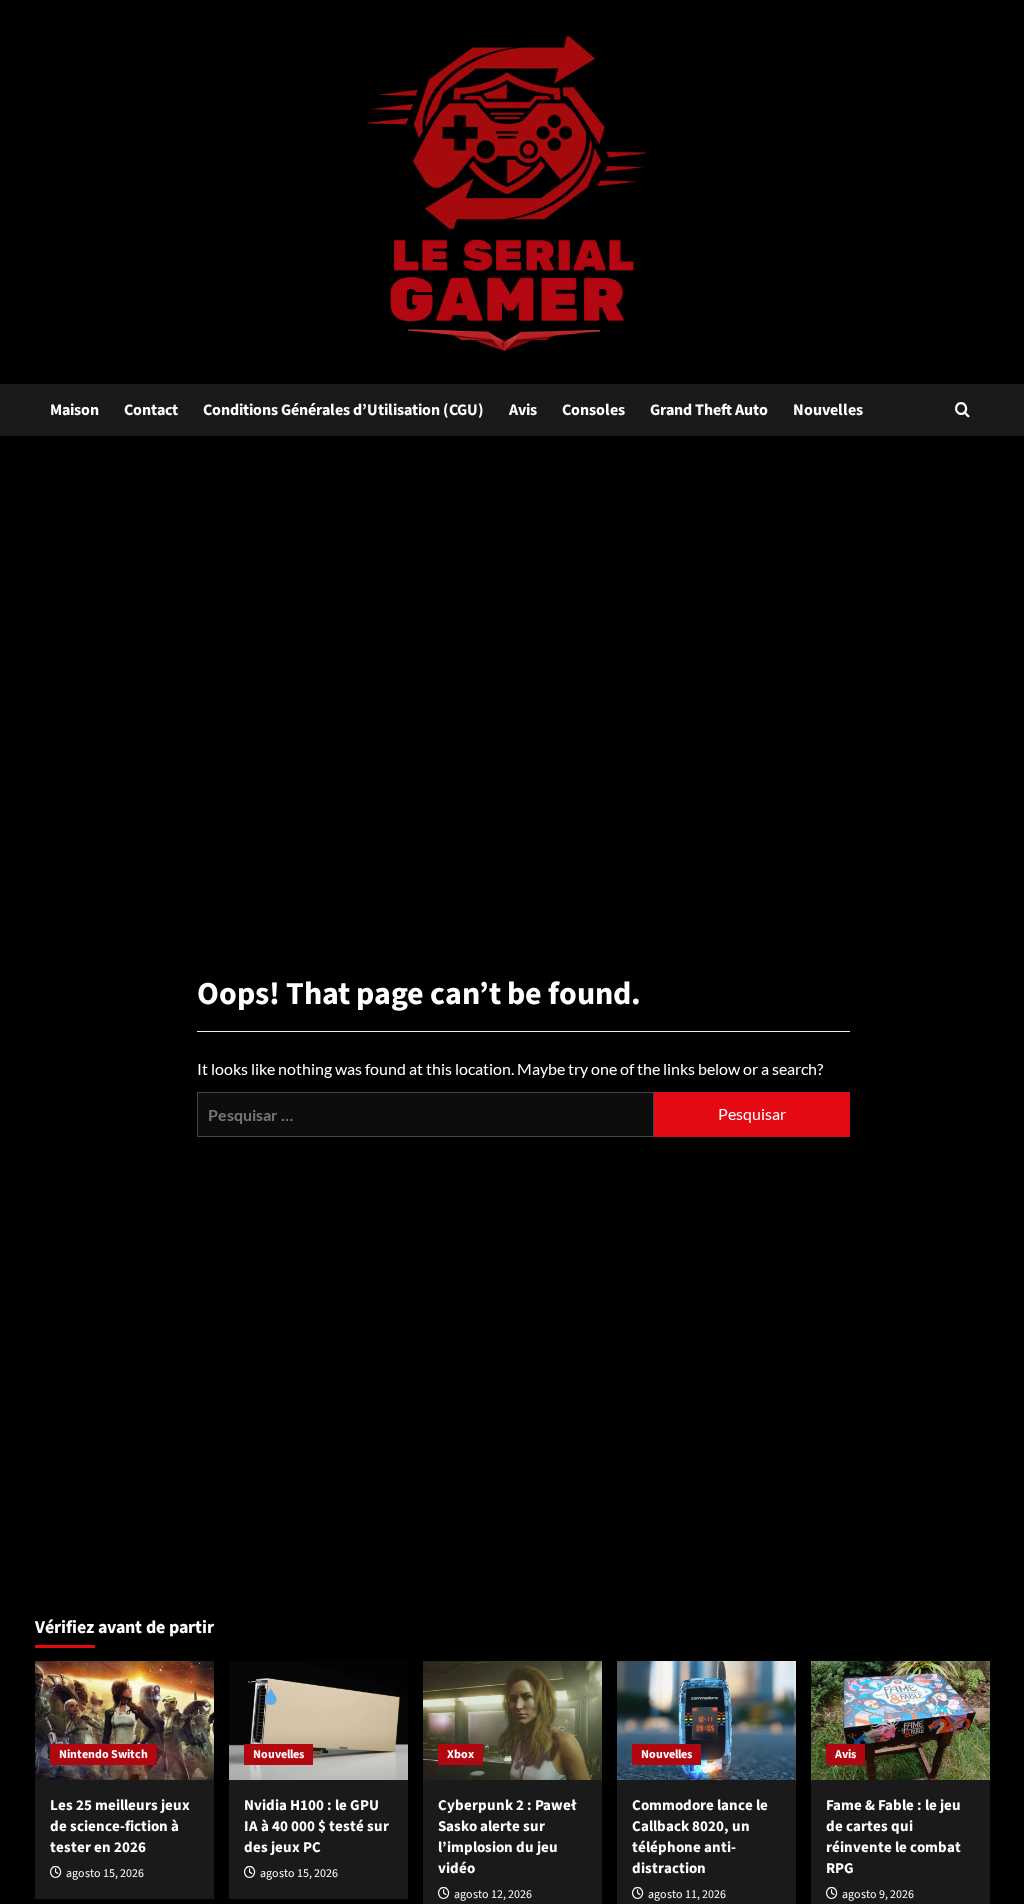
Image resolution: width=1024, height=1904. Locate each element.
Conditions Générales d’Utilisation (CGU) (343, 410)
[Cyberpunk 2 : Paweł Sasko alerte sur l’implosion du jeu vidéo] (512, 1720)
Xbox (460, 1754)
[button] (962, 409)
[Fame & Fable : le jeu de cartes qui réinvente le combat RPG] (900, 1720)
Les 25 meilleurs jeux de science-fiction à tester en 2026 (120, 1826)
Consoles (593, 410)
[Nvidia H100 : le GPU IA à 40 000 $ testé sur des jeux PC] (318, 1720)
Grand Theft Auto (709, 410)
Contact (151, 410)
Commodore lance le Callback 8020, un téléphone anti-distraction (700, 1837)
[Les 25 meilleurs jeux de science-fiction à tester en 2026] (124, 1720)
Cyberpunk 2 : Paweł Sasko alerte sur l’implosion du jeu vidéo (507, 1837)
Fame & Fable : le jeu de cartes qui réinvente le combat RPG (893, 1837)
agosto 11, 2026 (687, 1894)
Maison (74, 410)
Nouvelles (828, 410)
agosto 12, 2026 (493, 1894)
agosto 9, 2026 (878, 1894)
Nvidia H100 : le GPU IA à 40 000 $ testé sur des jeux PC (316, 1826)
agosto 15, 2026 (105, 1873)
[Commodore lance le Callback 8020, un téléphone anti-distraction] (706, 1720)
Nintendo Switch (103, 1754)
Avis (523, 410)
